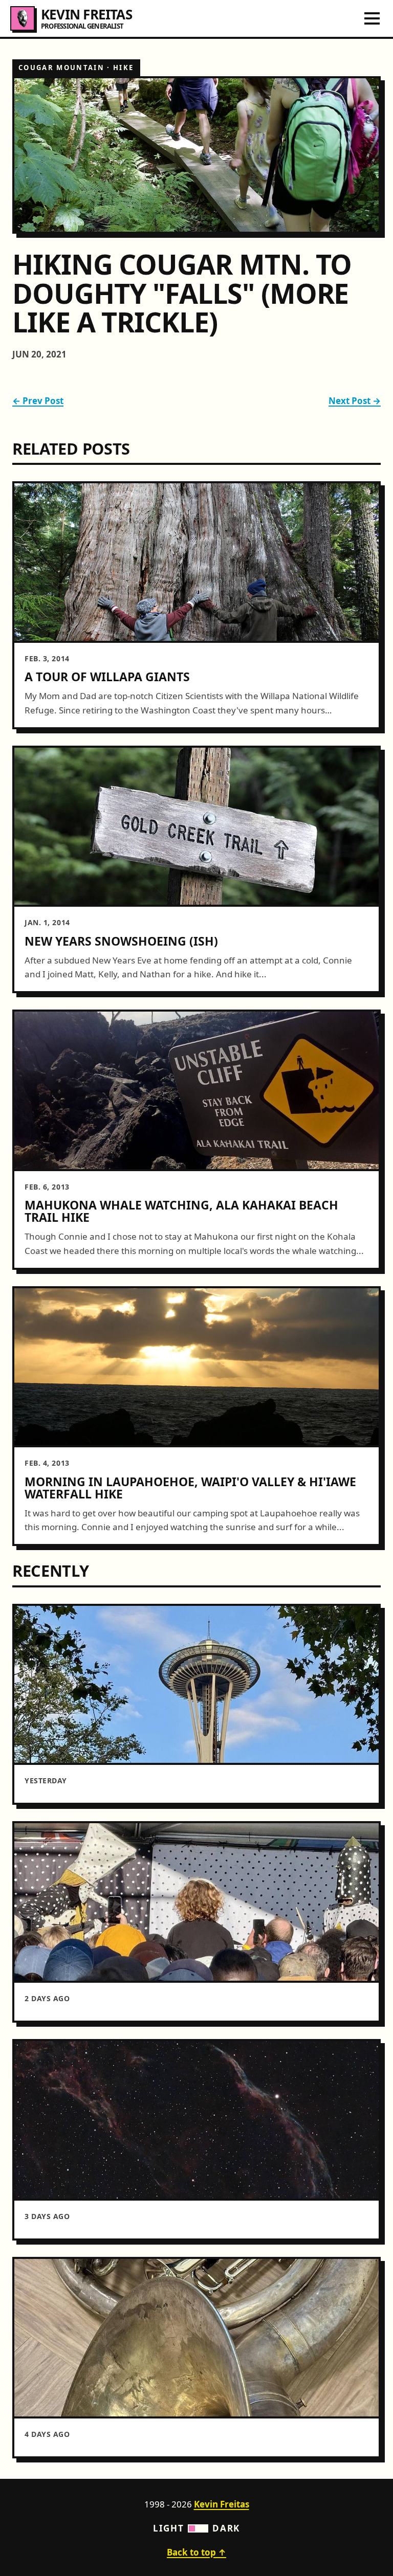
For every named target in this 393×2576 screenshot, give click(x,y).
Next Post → (355, 401)
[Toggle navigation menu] (372, 18)
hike (123, 68)
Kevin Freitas (222, 2504)
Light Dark (196, 2528)
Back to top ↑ (196, 2552)
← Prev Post (38, 401)
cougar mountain (61, 68)
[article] (196, 605)
